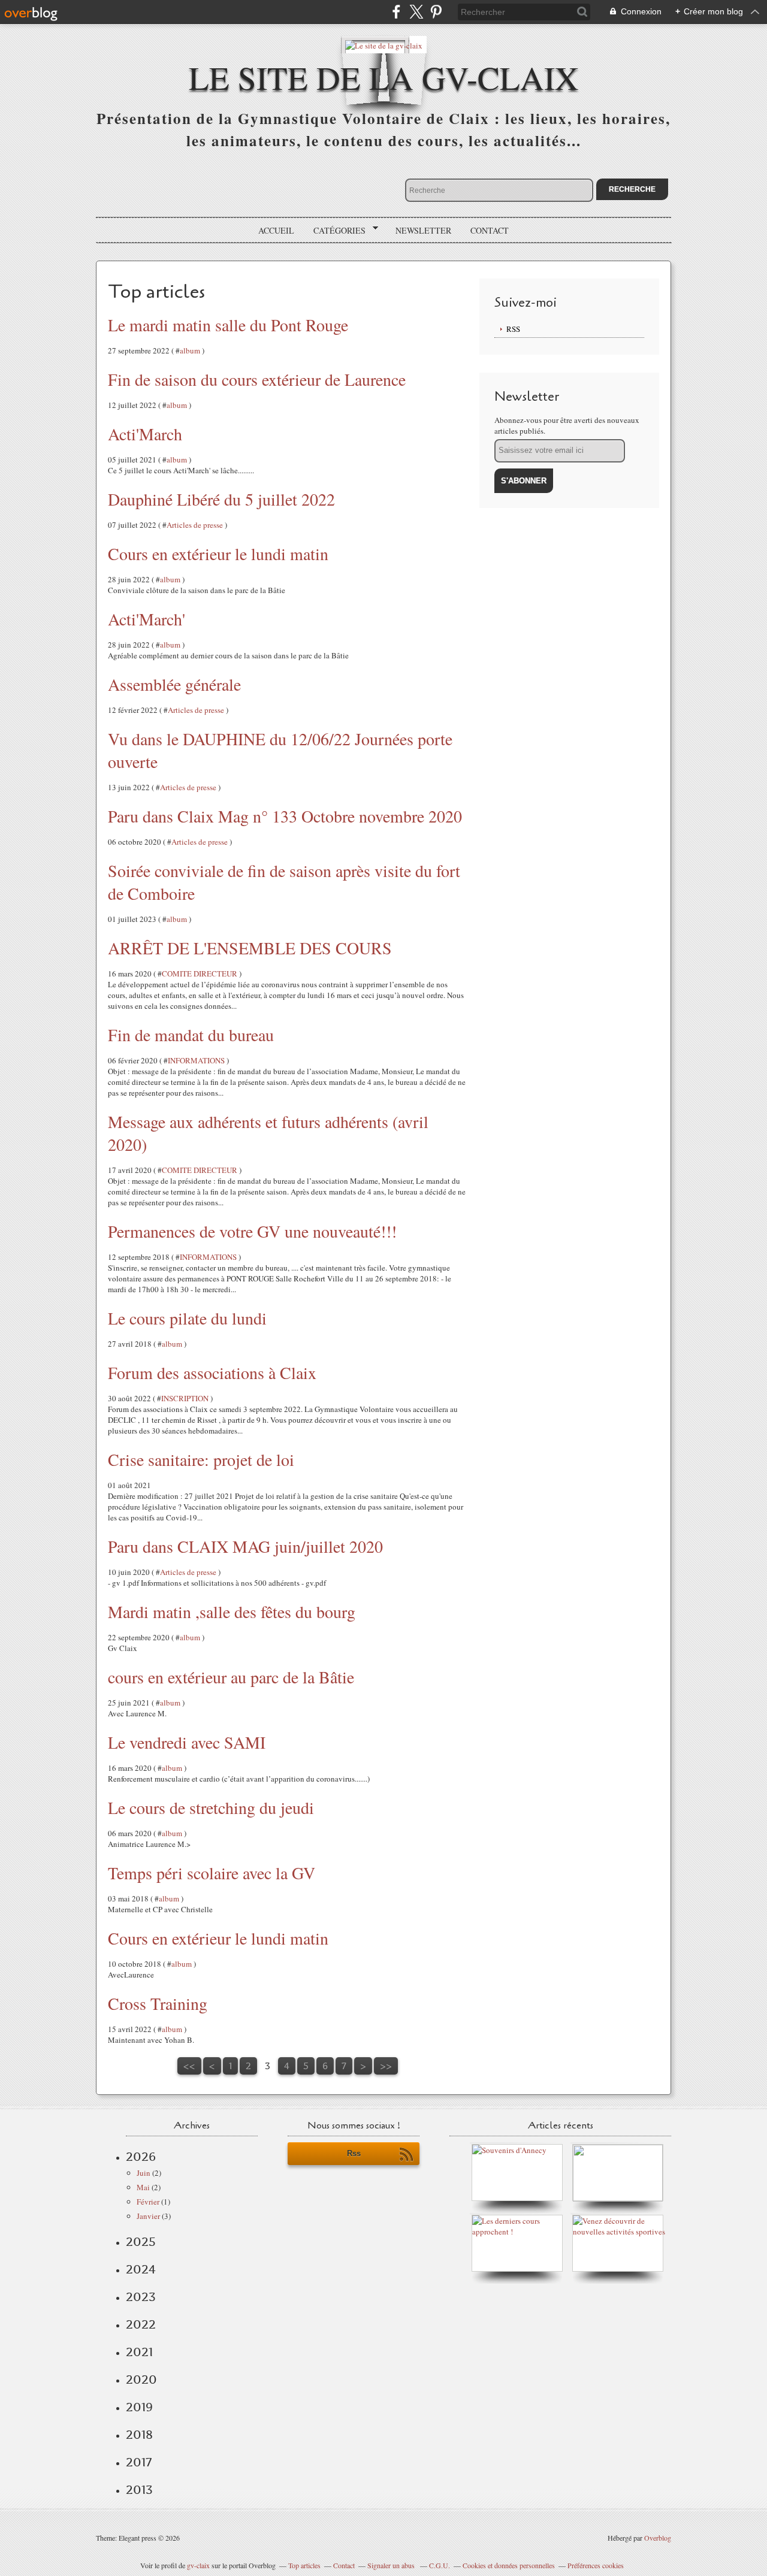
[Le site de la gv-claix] (384, 45)
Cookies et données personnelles (509, 2565)
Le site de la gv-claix (384, 77)
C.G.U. (440, 2565)
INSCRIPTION (185, 1398)
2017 (139, 2462)
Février (148, 2202)
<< (189, 2066)
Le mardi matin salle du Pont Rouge (228, 325)
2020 (141, 2380)
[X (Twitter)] (416, 12)
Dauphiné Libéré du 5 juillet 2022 (221, 499)
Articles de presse (195, 525)
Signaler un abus (392, 2565)
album (190, 350)
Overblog (658, 2538)
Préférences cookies (596, 2565)
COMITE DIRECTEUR (200, 973)
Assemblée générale (174, 684)
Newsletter (423, 230)
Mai (143, 2187)
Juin (144, 2173)
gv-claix (198, 2565)
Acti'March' (147, 619)
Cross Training (158, 2003)
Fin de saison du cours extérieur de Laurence (257, 379)
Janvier (148, 2216)
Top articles (304, 2565)
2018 (139, 2435)
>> (386, 2066)
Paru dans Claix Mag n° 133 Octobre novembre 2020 (285, 816)
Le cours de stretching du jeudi (211, 1807)
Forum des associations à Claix (212, 1372)
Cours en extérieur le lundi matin (218, 554)
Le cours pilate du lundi (187, 1318)
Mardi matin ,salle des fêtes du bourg (232, 1611)
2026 (141, 2157)
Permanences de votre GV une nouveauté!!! (252, 1231)
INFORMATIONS (196, 1060)
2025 (141, 2242)
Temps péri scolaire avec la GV (212, 1873)
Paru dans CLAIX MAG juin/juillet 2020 (245, 1546)
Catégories (335, 231)
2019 (139, 2407)
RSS (513, 329)
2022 (141, 2324)
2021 (139, 2352)
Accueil (276, 230)
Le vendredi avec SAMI (187, 1742)
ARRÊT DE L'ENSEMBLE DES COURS (250, 948)
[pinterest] (436, 12)
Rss (354, 2153)
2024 (141, 2269)
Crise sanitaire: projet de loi (201, 1459)
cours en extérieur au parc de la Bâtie (231, 1677)
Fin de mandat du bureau (191, 1035)
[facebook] (396, 12)
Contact (490, 230)
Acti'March (145, 434)
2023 (141, 2297)
